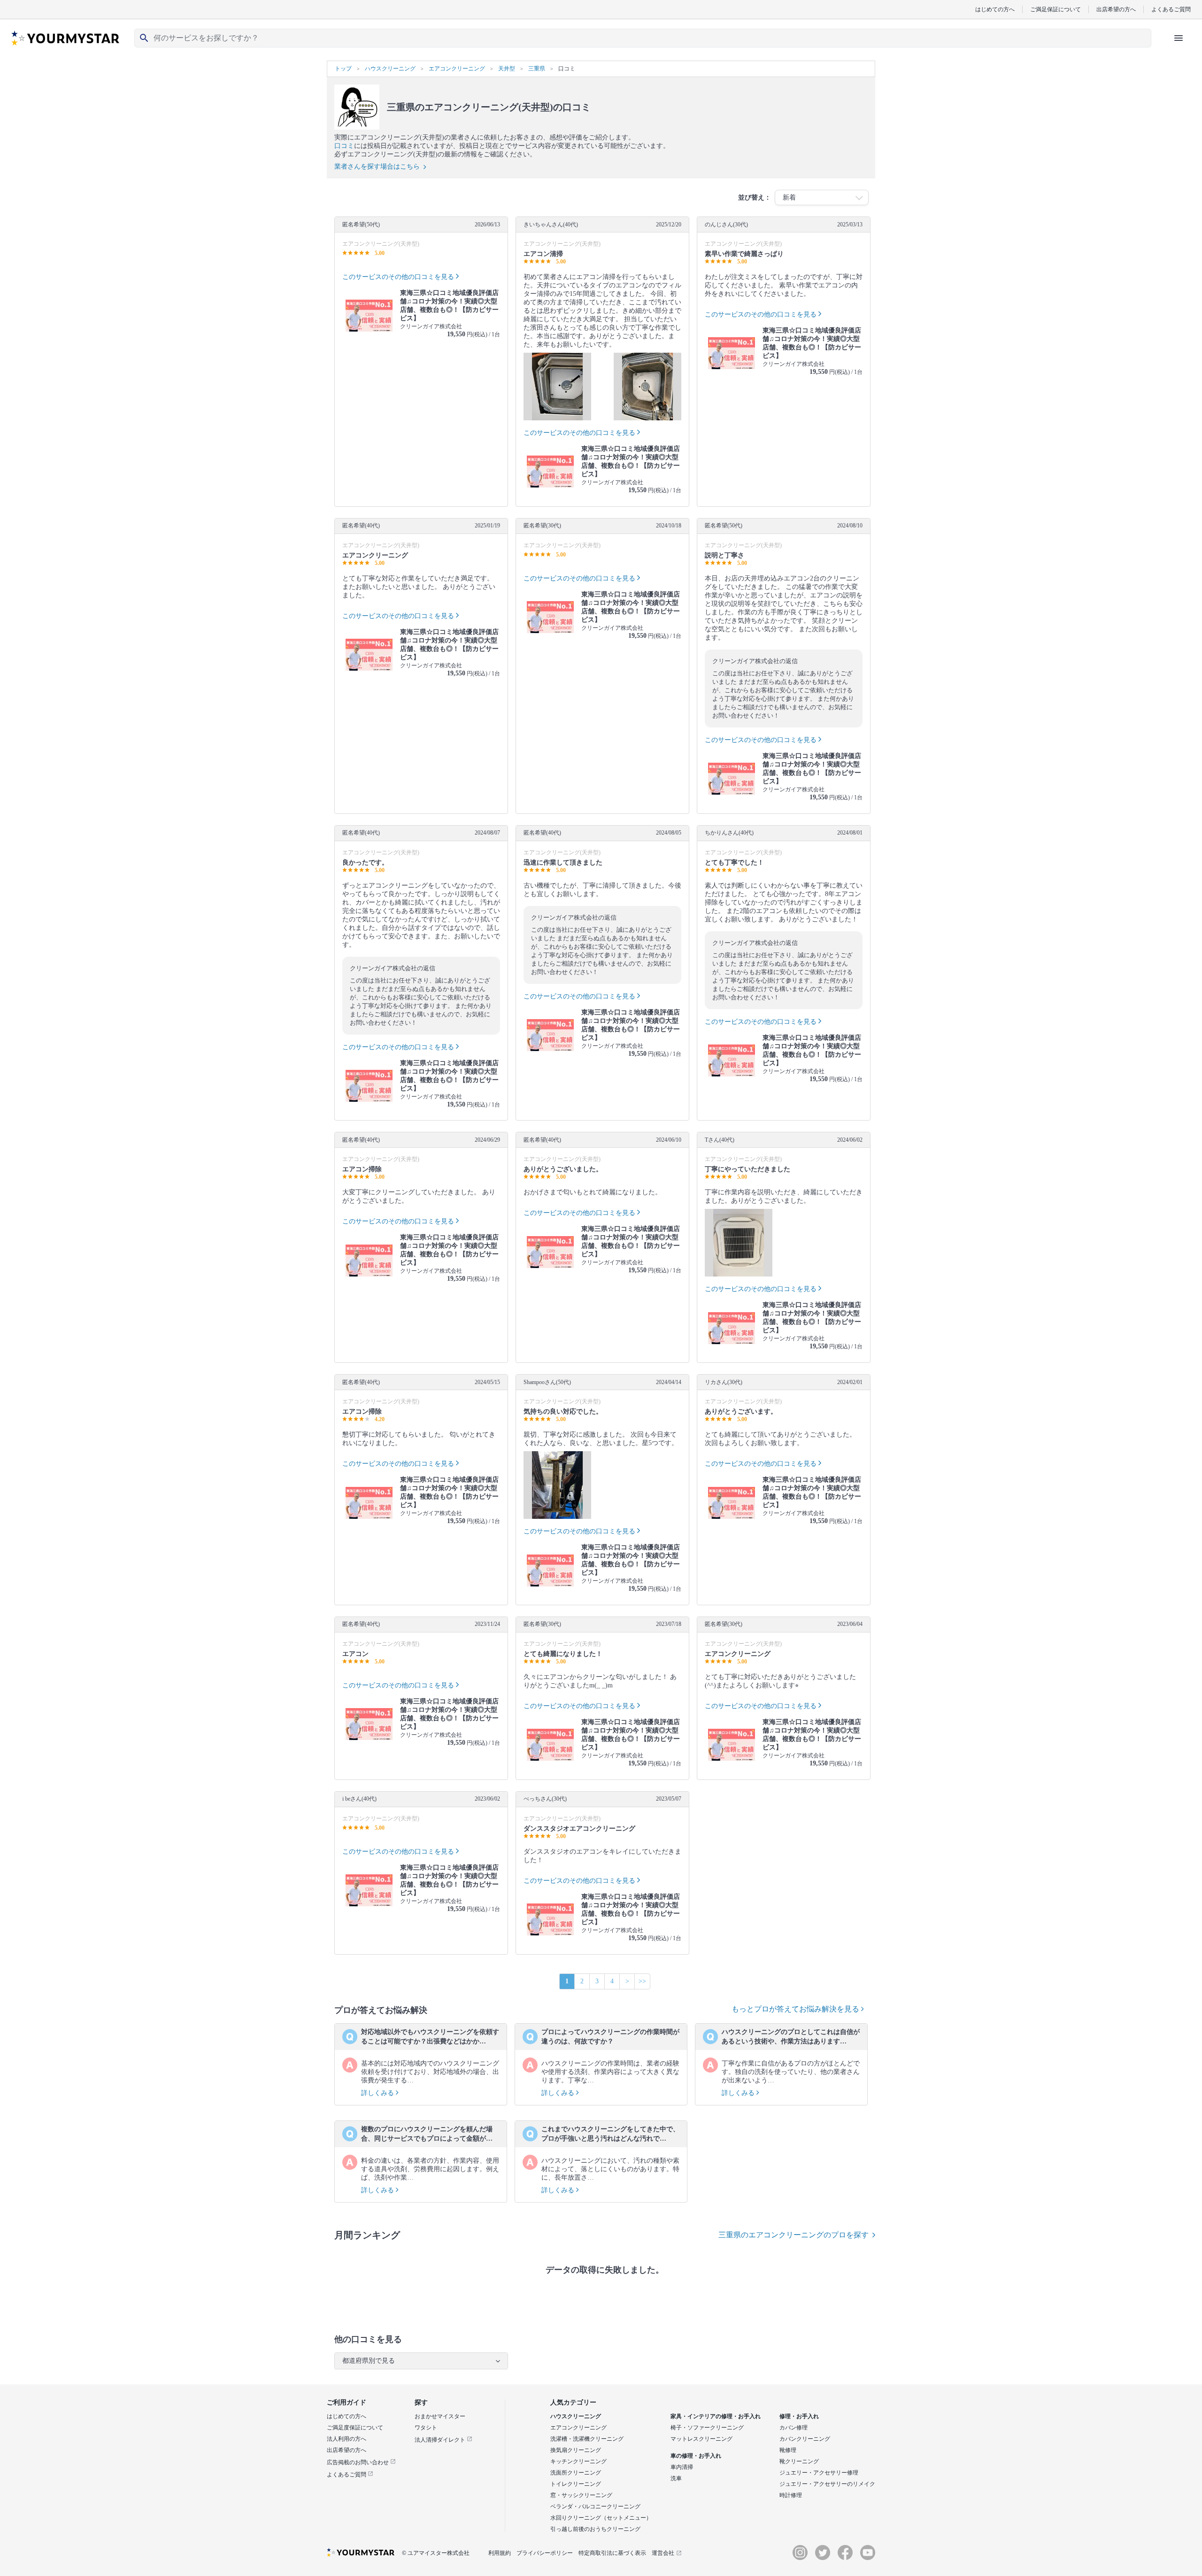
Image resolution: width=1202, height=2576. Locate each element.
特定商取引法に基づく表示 (612, 2553)
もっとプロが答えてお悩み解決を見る (796, 2009)
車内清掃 (682, 2467)
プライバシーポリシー (545, 2553)
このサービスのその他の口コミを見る (398, 277)
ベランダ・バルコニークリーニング (595, 2506)
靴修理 (788, 2450)
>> (642, 1981)
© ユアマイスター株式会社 (436, 2553)
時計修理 (791, 2495)
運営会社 (663, 2553)
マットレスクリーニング (701, 2439)
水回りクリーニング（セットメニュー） (601, 2518)
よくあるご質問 (1171, 9)
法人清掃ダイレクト (441, 2440)
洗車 (676, 2478)
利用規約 (500, 2553)
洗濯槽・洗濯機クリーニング (587, 2439)
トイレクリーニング (576, 2484)
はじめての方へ (995, 9)
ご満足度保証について (355, 2428)
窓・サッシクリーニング (581, 2495)
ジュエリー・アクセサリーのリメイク (827, 2484)
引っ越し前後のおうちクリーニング (595, 2529)
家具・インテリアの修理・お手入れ (716, 2416)
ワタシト (426, 2428)
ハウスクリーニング (576, 2416)
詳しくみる (378, 2093)
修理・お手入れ (799, 2416)
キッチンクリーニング (578, 2461)
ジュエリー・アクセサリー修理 (819, 2473)
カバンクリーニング (805, 2439)
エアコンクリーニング (578, 2428)
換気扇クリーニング (576, 2450)
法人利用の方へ (347, 2439)
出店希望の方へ (1116, 9)
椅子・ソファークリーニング (707, 2428)
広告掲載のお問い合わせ (358, 2462)
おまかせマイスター (440, 2416)
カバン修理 (794, 2428)
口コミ (344, 146)
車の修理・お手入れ (696, 2456)
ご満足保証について (1056, 9)
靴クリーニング (799, 2461)
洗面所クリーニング (576, 2473)
